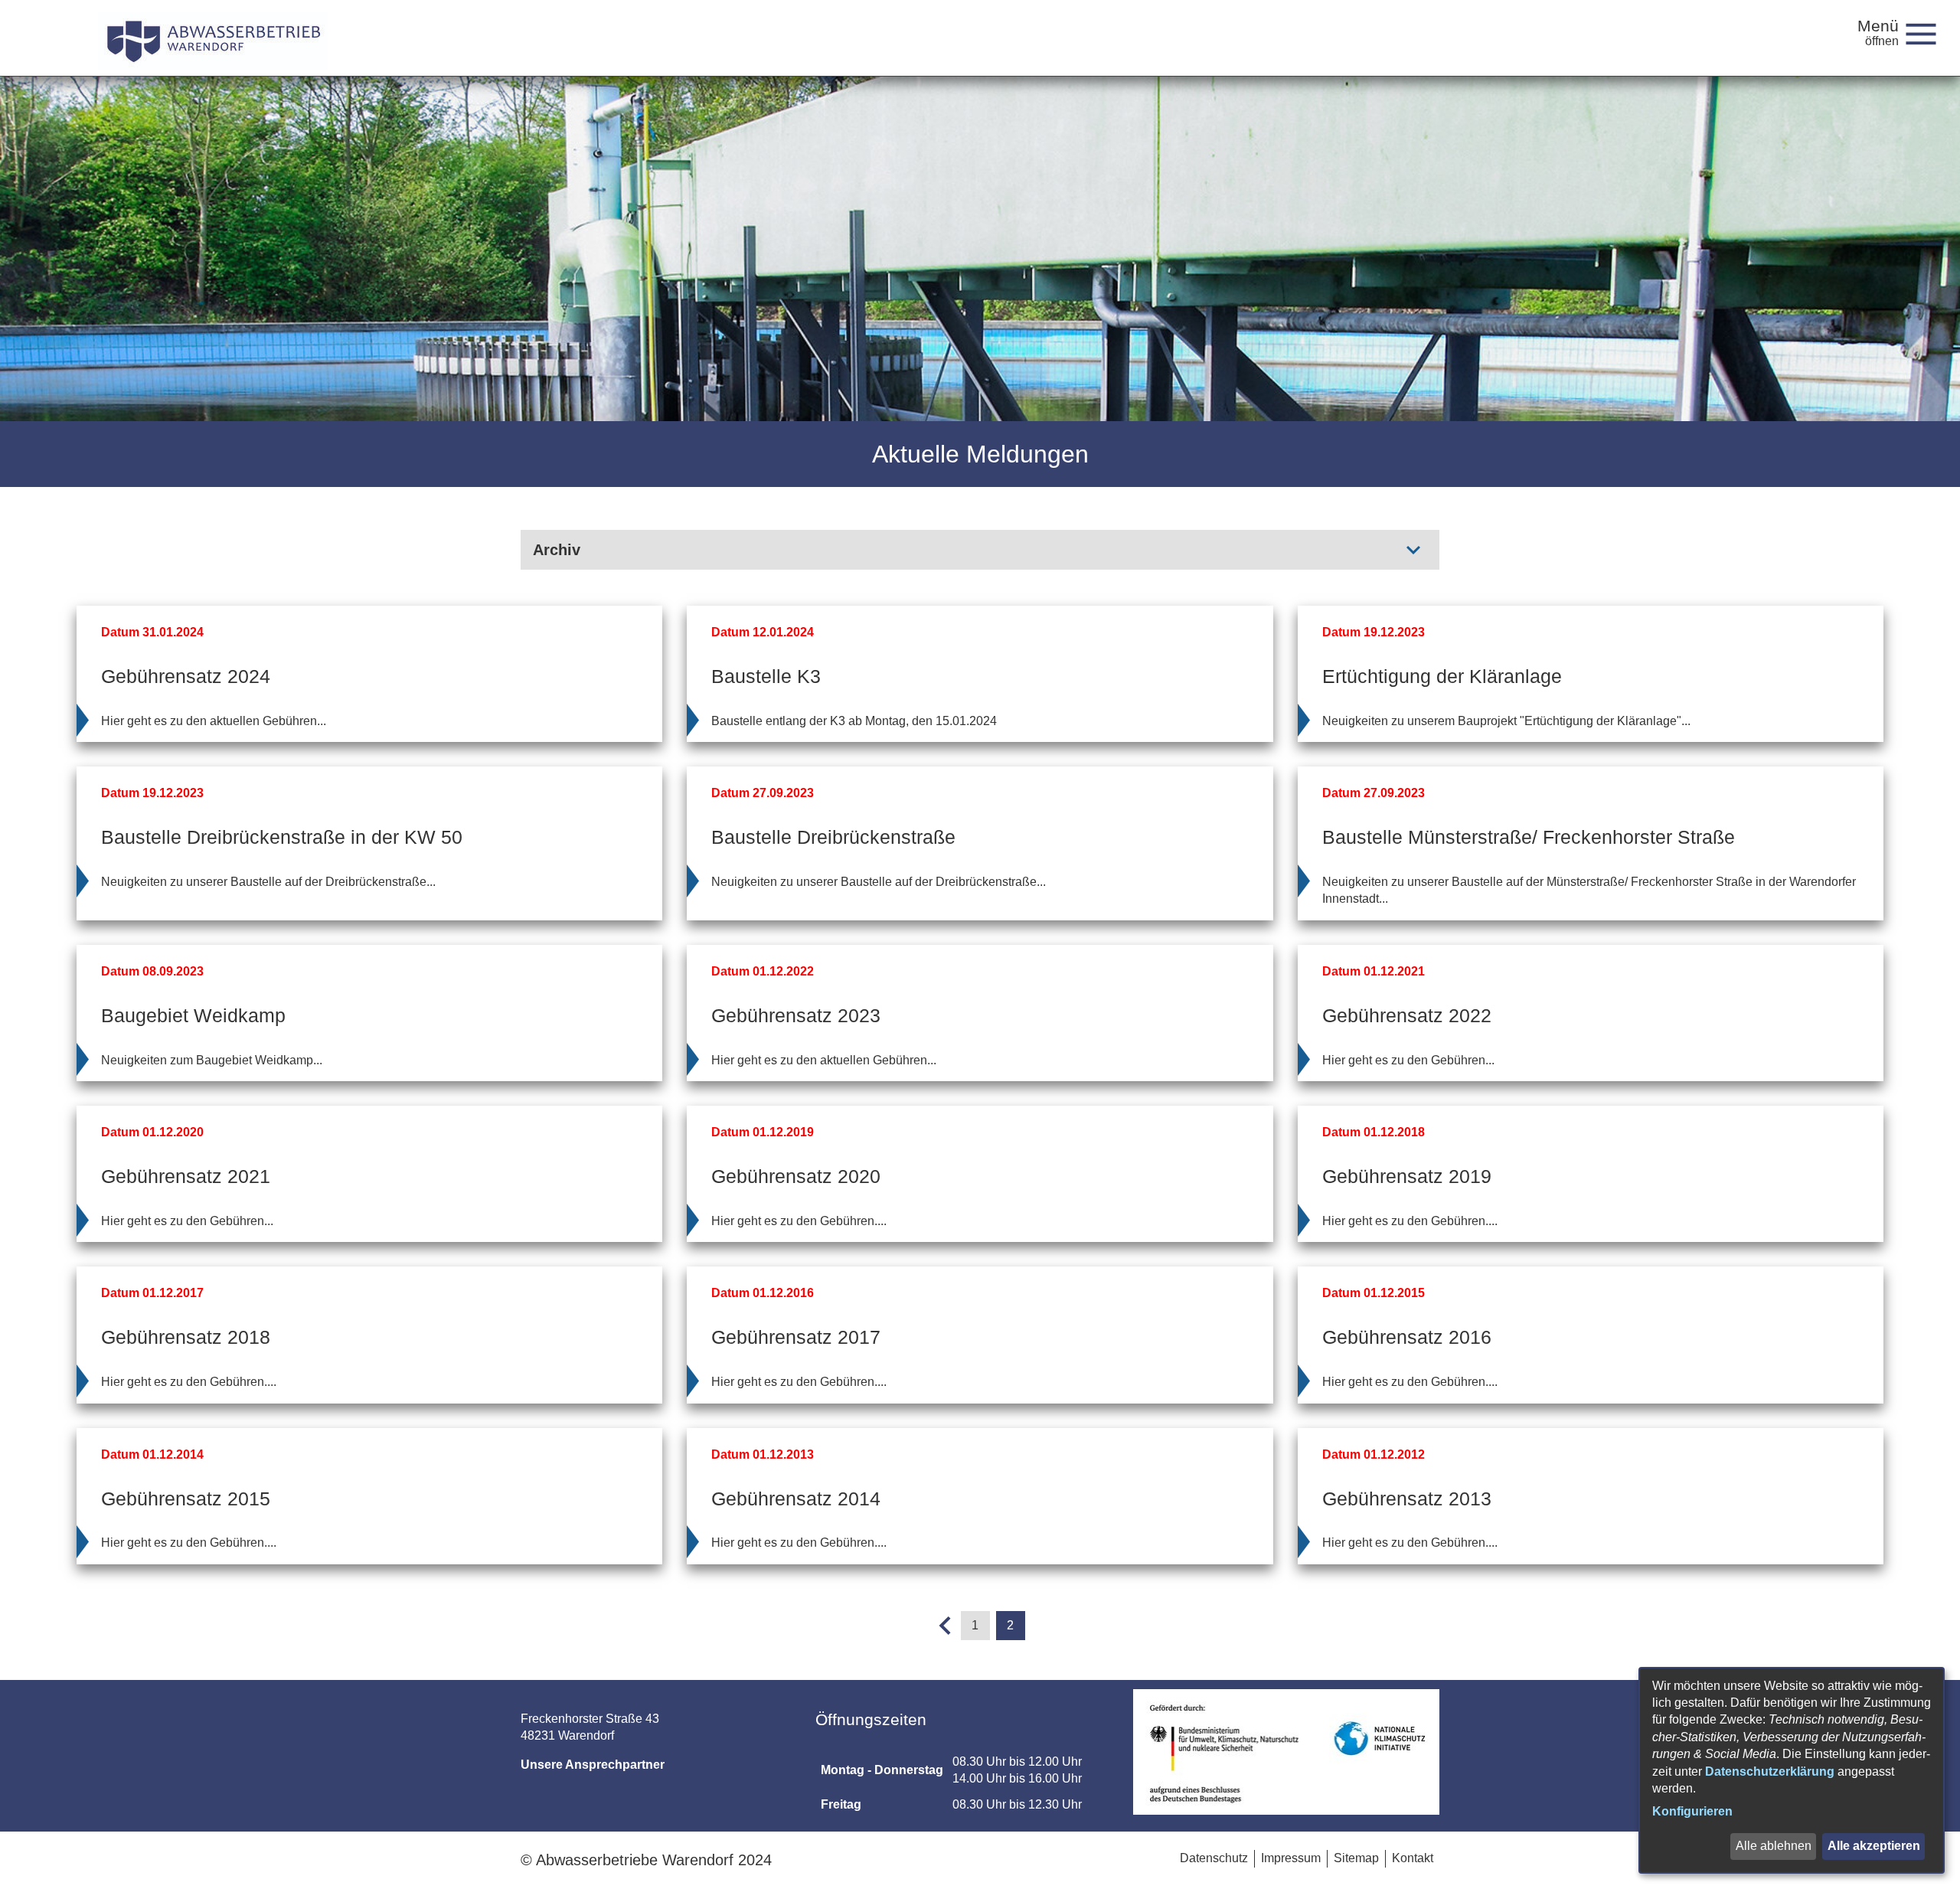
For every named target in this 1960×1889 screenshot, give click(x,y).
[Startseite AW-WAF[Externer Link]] (213, 38)
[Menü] (1927, 33)
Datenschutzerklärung (1770, 1771)
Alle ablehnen (1774, 1846)
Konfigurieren (1692, 1811)
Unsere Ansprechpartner (593, 1765)
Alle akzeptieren (1874, 1846)
